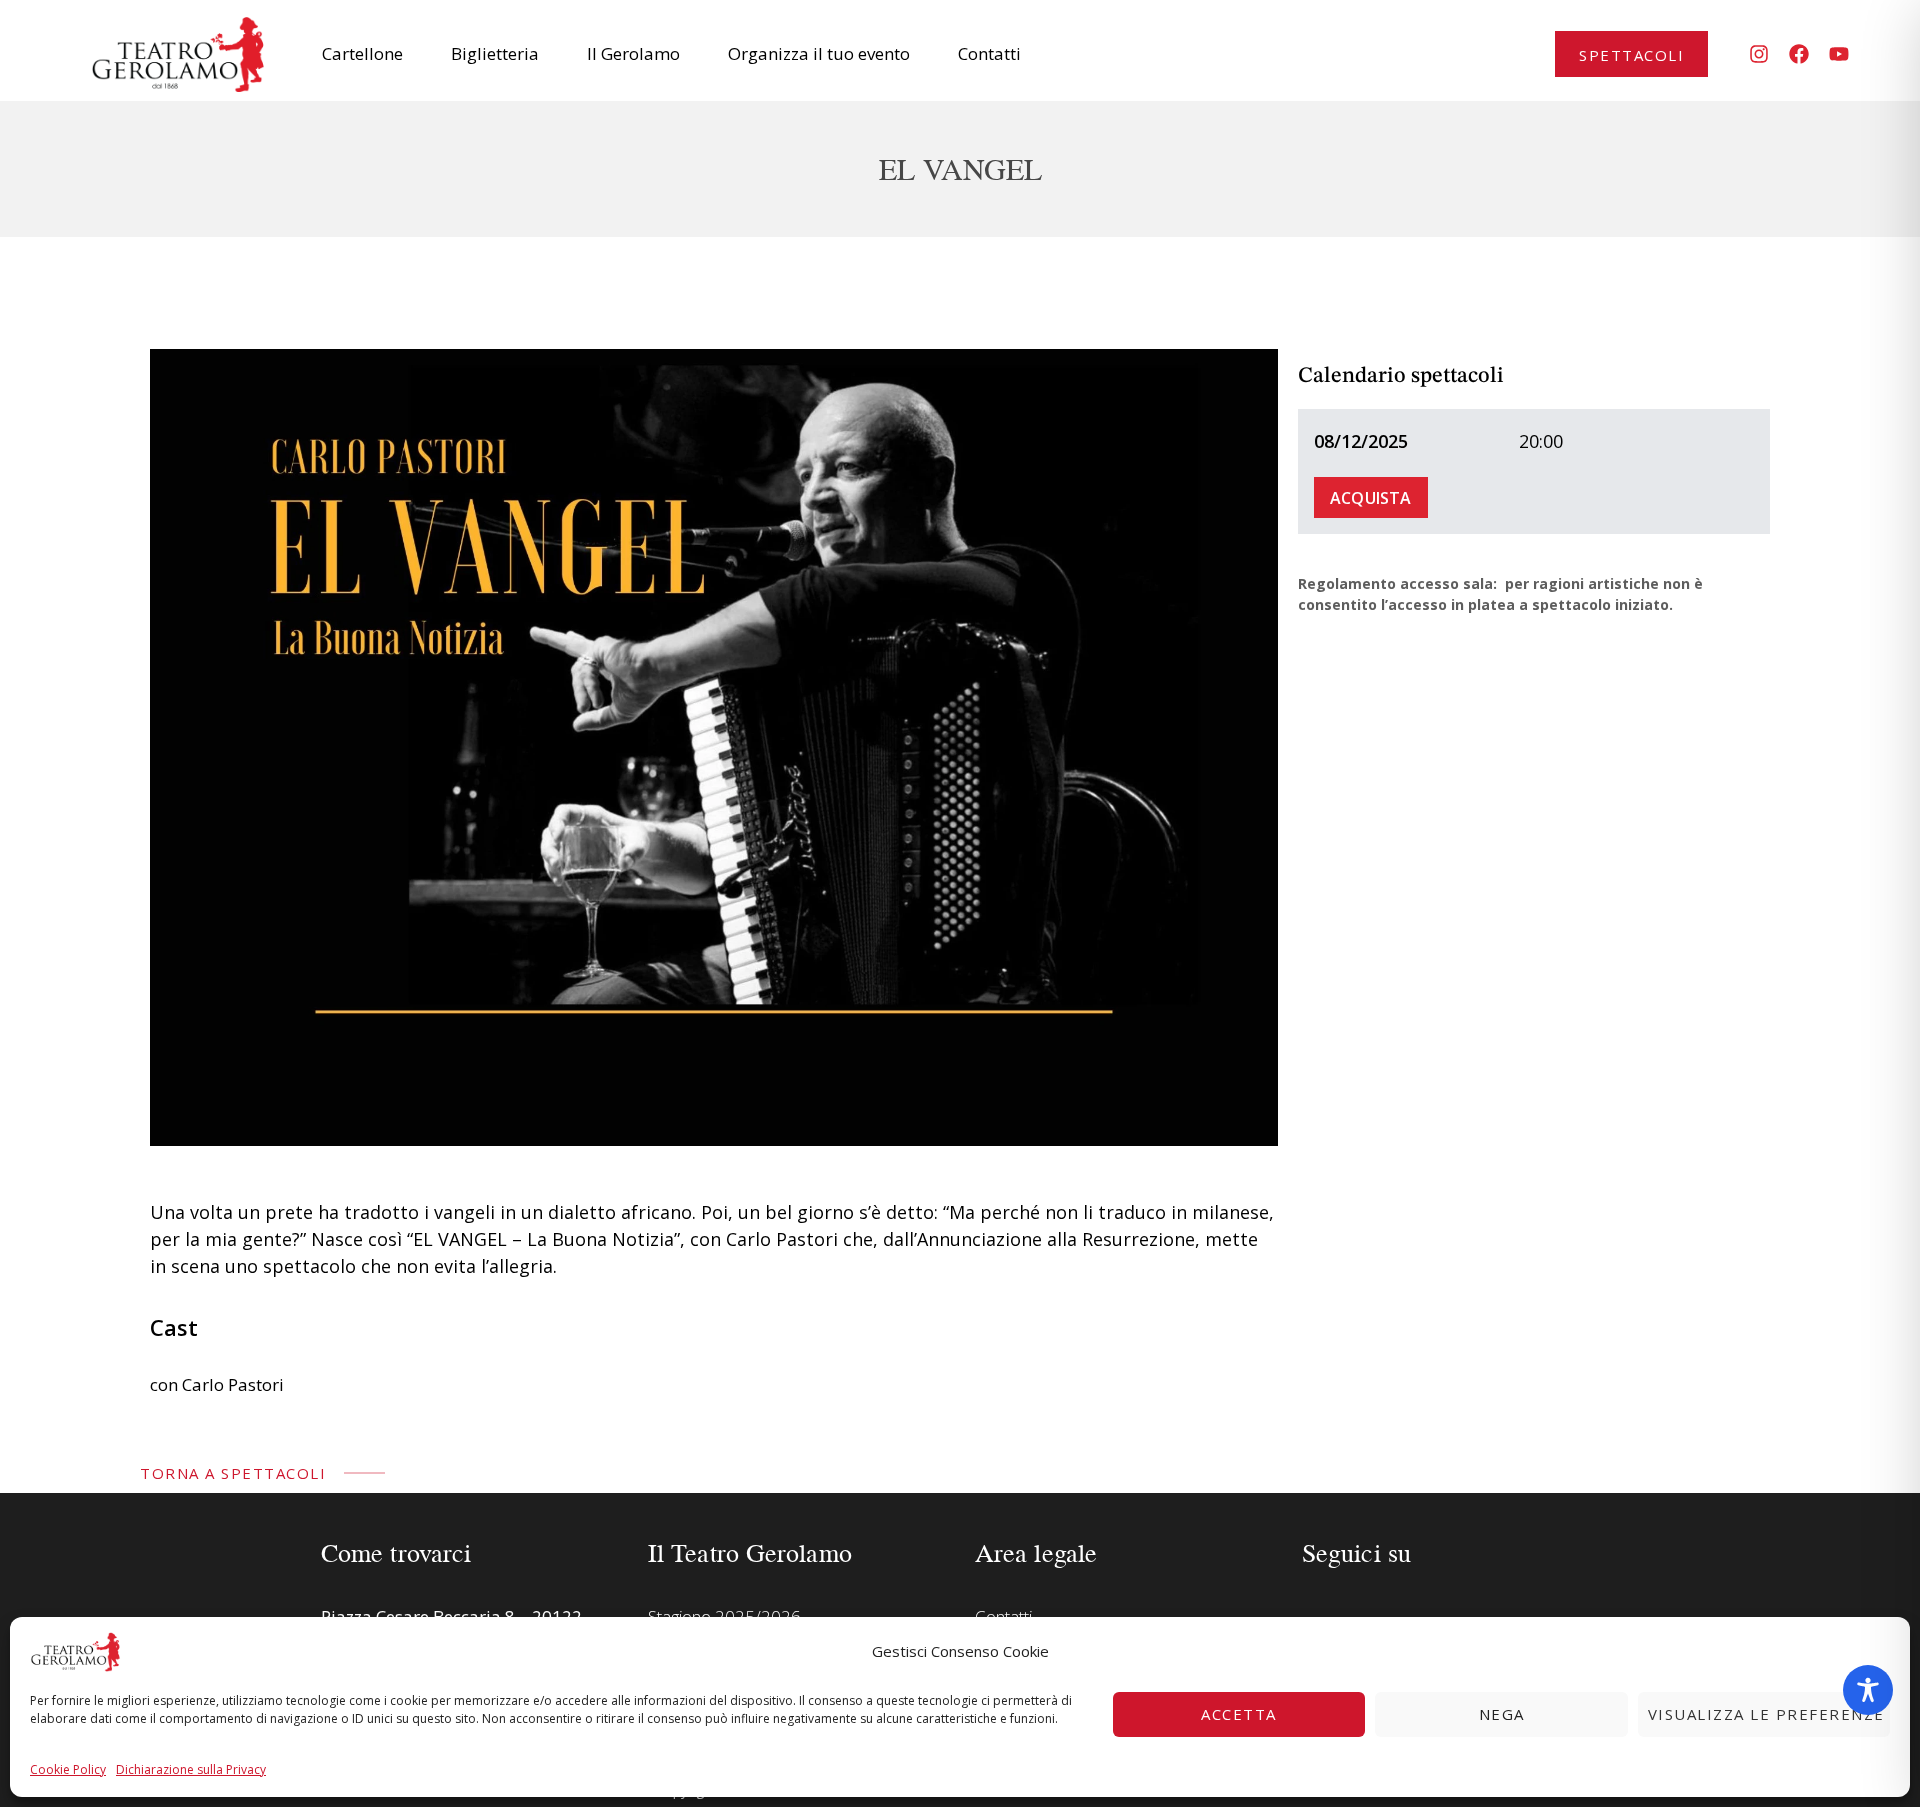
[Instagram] (1759, 54)
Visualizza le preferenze (1766, 1714)
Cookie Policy (68, 1769)
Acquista (1371, 498)
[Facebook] (1799, 54)
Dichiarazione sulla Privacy (191, 1769)
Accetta (1239, 1714)
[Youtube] (1839, 54)
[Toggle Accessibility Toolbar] (1868, 1690)
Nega (1502, 1714)
